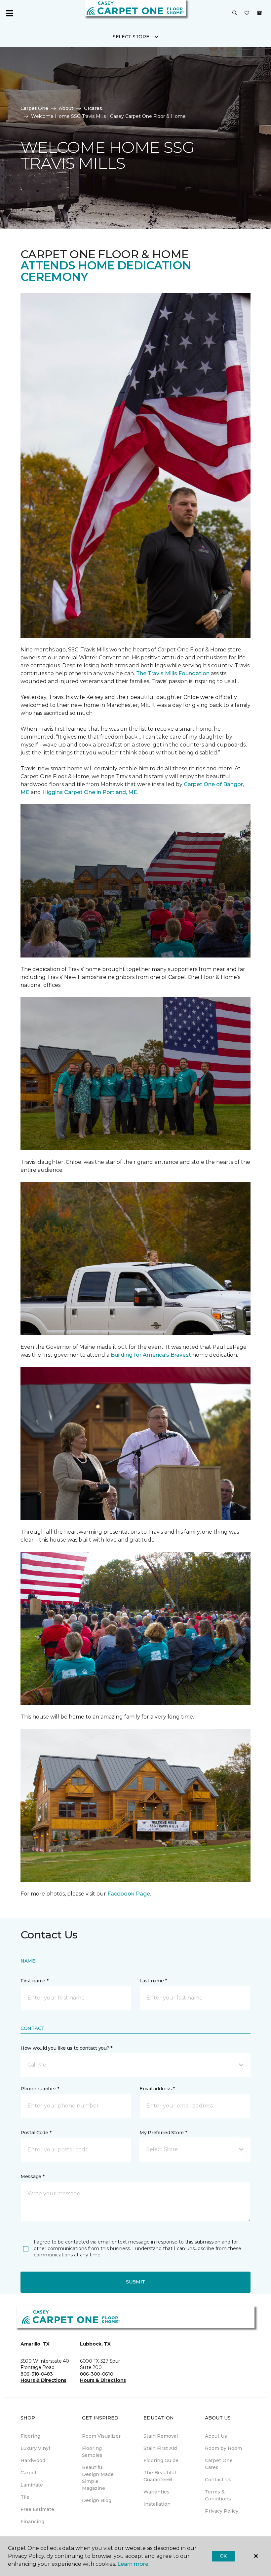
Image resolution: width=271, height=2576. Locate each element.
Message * (32, 2176)
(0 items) (259, 13)
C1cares (93, 108)
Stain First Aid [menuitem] (160, 2448)
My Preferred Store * (163, 2133)
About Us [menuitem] (216, 2436)
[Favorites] (247, 13)
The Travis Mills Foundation (173, 673)
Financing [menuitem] (32, 2522)
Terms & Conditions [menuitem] (218, 2495)
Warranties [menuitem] (156, 2492)
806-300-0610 (97, 2374)
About (66, 108)
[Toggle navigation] (10, 13)
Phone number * (40, 2089)
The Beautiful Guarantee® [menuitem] (160, 2476)
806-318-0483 (37, 2374)
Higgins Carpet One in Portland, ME (90, 792)
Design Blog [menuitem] (97, 2500)
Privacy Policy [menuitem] (222, 2511)
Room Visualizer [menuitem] (101, 2436)
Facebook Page (129, 1894)
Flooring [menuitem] (30, 2436)
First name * (35, 1981)
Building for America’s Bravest (151, 1355)
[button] (235, 13)
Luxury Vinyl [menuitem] (35, 2448)
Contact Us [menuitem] (218, 2480)
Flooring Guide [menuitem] (161, 2460)
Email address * (157, 2089)
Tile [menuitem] (25, 2497)
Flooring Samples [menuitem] (92, 2452)
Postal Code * (36, 2133)
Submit (135, 2282)
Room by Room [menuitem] (223, 2448)
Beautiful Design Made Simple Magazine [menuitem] (98, 2478)
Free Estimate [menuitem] (37, 2509)
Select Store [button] (131, 37)
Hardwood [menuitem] (33, 2460)
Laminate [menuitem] (32, 2485)
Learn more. (133, 2564)
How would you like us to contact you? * (66, 2048)
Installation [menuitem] (157, 2504)
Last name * (153, 1981)
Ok (223, 2556)
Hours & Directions (43, 2380)
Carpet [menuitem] (29, 2473)
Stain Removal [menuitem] (161, 2436)
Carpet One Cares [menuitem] (219, 2464)
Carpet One (34, 108)
